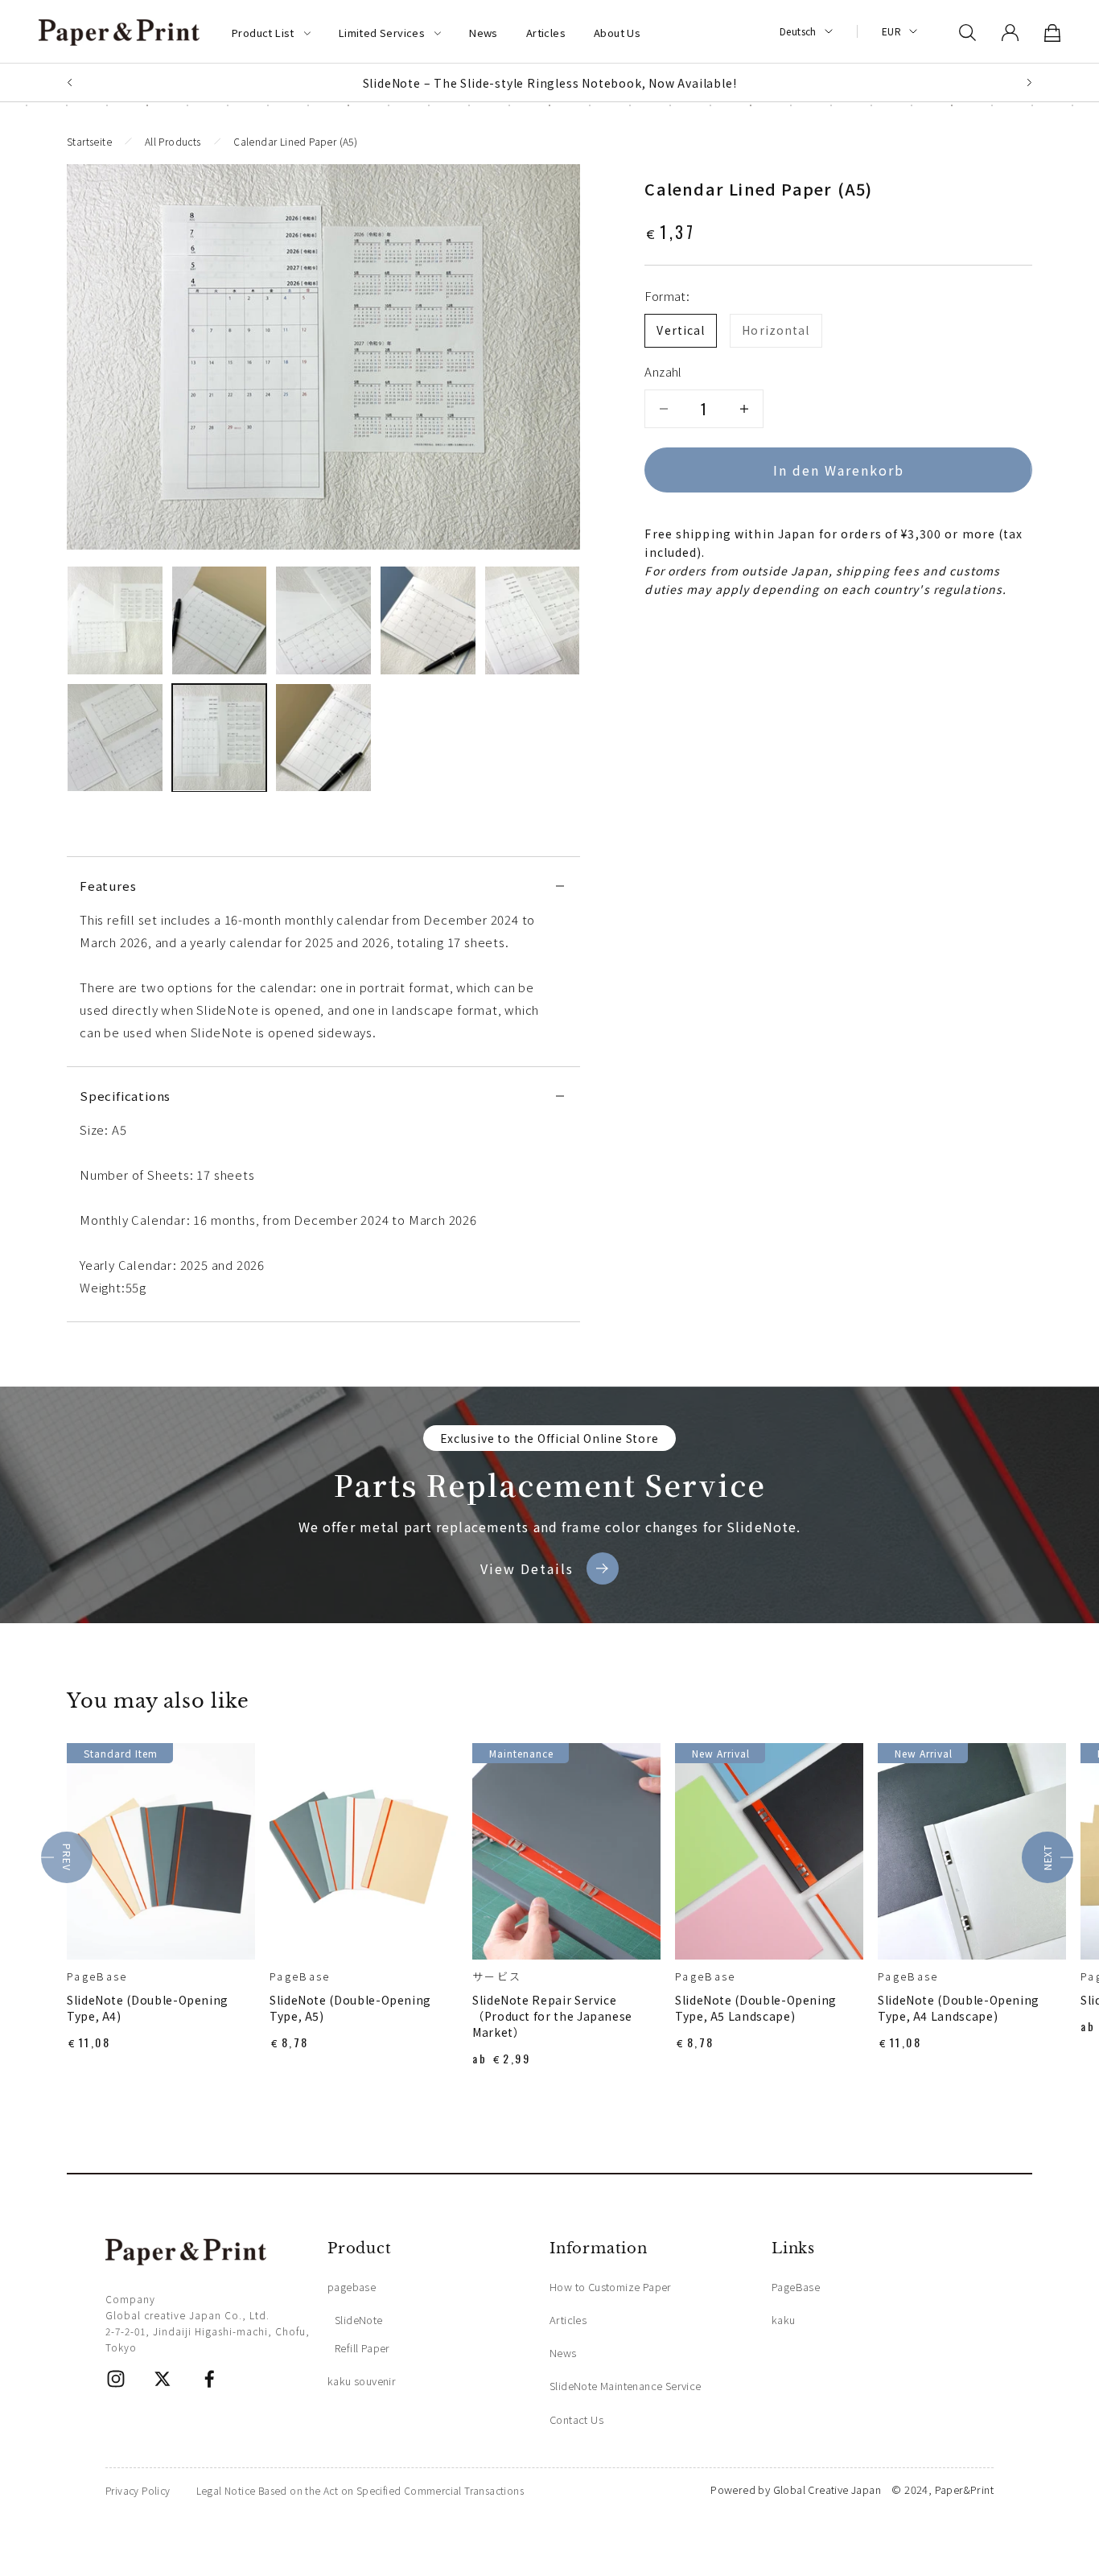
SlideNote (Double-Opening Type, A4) (148, 2008)
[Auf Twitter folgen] (163, 2379)
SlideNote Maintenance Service (626, 2386)
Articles (546, 33)
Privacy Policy (138, 2490)
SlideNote (359, 2320)
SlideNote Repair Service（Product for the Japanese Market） (552, 2016)
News (484, 33)
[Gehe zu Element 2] (220, 620)
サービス (497, 1976)
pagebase (352, 2287)
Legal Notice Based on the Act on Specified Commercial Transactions (360, 2490)
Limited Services (382, 33)
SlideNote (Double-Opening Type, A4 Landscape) (959, 2008)
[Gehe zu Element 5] (533, 620)
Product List (263, 33)
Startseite (89, 141)
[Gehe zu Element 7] (220, 738)
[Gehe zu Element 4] (428, 620)
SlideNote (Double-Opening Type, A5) (350, 2008)
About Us (617, 33)
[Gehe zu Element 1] (115, 620)
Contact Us (576, 2419)
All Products (173, 141)
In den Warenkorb (839, 470)
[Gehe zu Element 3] (323, 620)
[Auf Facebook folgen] (209, 2379)
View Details (527, 1568)
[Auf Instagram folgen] (116, 2379)
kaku (784, 2320)
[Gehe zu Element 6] (115, 738)
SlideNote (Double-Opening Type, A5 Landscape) (756, 2008)
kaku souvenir (362, 2381)
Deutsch (798, 31)
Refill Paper (362, 2348)
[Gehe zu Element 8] (323, 738)
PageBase (97, 1976)
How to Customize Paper (611, 2287)
